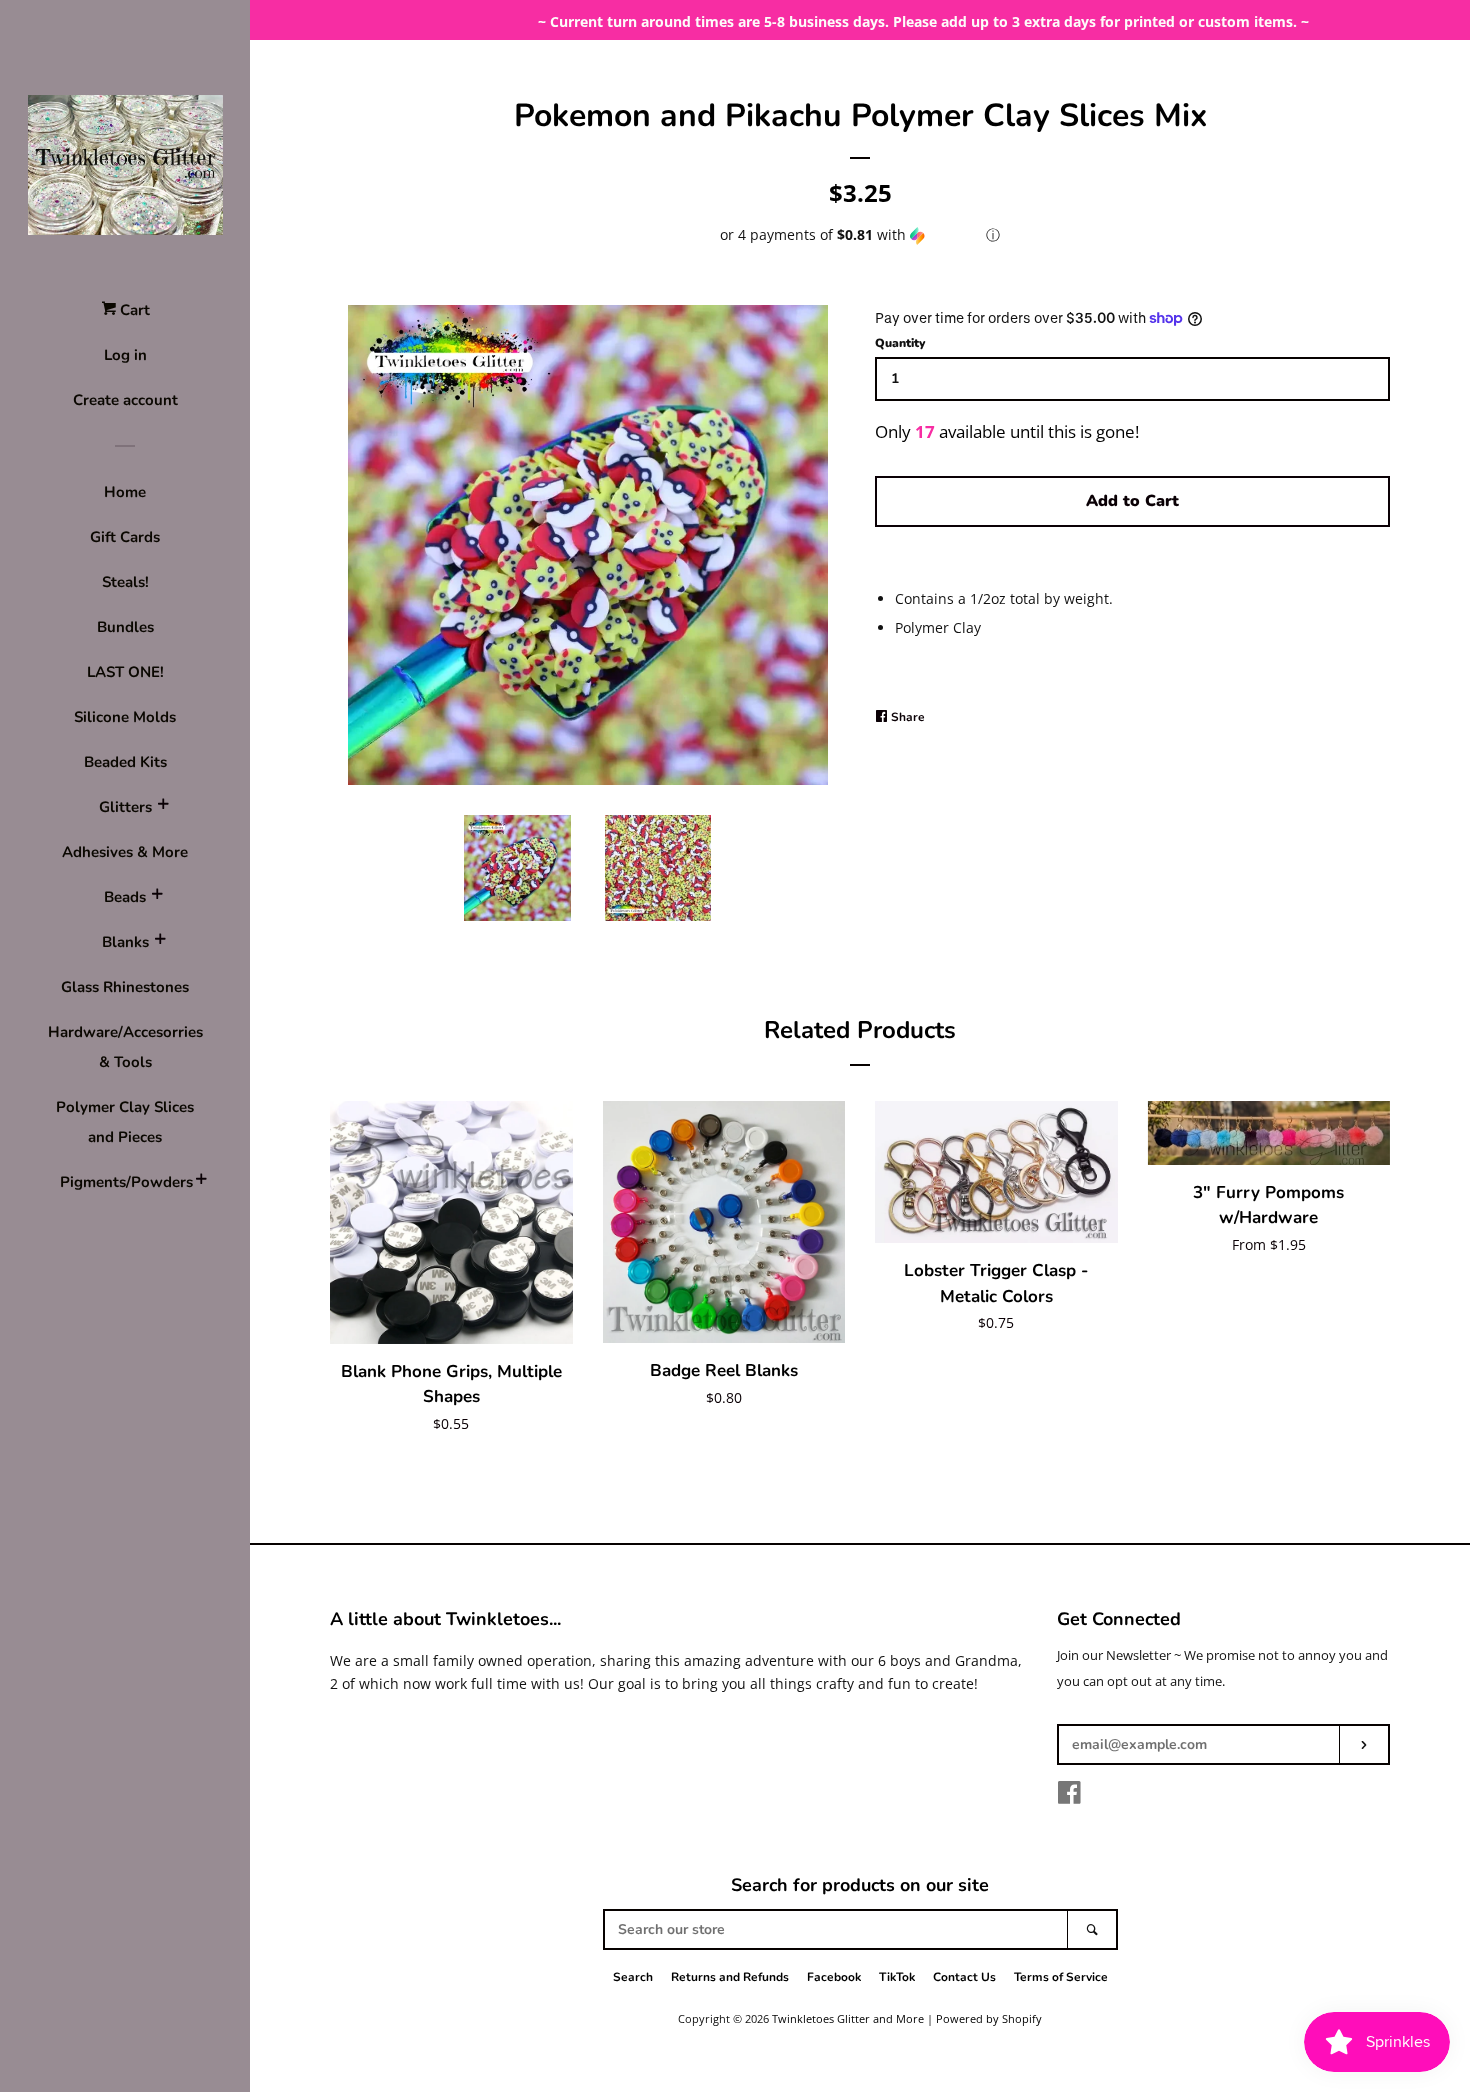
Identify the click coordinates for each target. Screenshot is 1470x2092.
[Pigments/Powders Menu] (201, 1182)
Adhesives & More (125, 852)
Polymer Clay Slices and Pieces (125, 1122)
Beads (125, 897)
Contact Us (964, 1977)
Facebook (834, 1977)
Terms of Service (1061, 1977)
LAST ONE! (125, 672)
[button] (860, 235)
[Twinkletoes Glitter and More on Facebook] (1069, 1796)
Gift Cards (125, 537)
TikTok (897, 1977)
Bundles (125, 627)
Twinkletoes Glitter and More (848, 2018)
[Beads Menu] (157, 897)
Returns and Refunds (730, 1977)
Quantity (900, 343)
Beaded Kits (125, 762)
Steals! (125, 582)
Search (633, 1977)
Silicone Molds (125, 717)
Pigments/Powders (125, 1182)
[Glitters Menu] (163, 807)
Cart (133, 310)
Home (125, 492)
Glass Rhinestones (125, 987)
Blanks (125, 942)
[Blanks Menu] (160, 942)
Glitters (125, 807)
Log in (125, 355)
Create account (125, 400)
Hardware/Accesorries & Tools (125, 1047)
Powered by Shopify (989, 2018)
